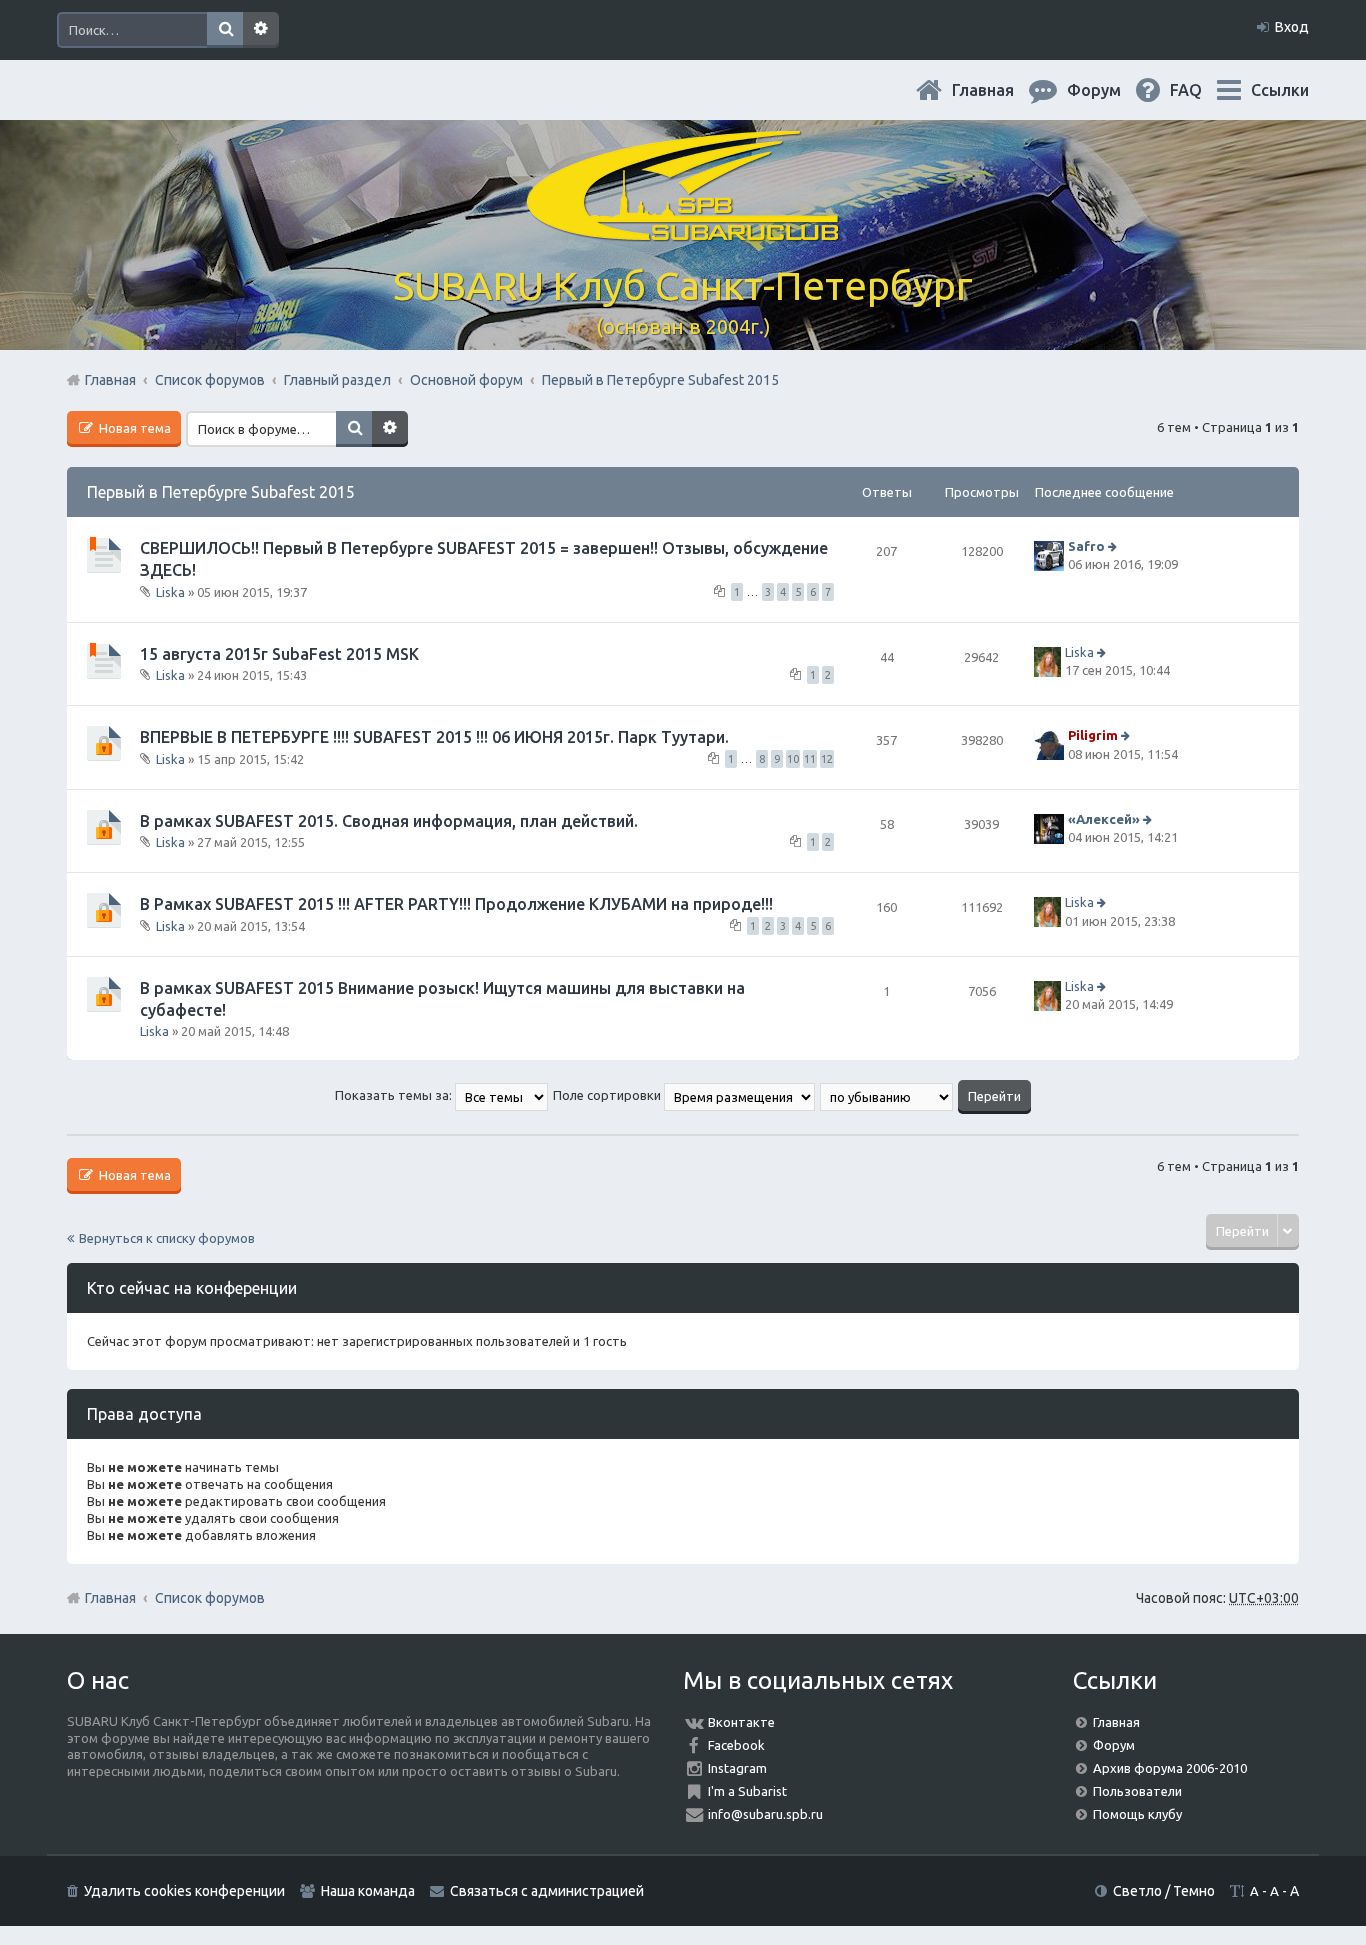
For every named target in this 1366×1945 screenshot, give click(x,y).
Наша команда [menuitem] (368, 1891)
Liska (170, 591)
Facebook (736, 1745)
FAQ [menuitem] (1202, 90)
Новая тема (133, 428)
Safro (1086, 546)
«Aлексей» (1104, 819)
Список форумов (210, 1598)
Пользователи (1137, 1791)
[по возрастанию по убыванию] (887, 1095)
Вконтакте (741, 1722)
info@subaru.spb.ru (765, 1814)
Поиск (225, 30)
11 (810, 759)
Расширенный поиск (261, 30)
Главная (999, 90)
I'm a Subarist (747, 1791)
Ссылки (1280, 90)
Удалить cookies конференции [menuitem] (184, 1891)
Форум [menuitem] (1110, 90)
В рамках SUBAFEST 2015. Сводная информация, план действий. (389, 821)
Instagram (737, 1768)
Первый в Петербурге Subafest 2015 (221, 492)
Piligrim (1093, 736)
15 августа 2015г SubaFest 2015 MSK (279, 654)
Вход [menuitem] (1292, 27)
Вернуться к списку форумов (167, 1238)
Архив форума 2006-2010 (1170, 1768)
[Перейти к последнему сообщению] (1114, 546)
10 (793, 759)
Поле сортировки (608, 1095)
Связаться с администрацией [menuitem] (547, 1891)
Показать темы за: (395, 1095)
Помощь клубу (1137, 1814)
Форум (1114, 1745)
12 (827, 759)
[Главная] (683, 229)
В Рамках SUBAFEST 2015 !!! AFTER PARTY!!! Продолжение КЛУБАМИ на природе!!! (456, 904)
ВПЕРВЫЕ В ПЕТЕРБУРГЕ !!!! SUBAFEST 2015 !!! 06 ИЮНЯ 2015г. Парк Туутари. (434, 737)
